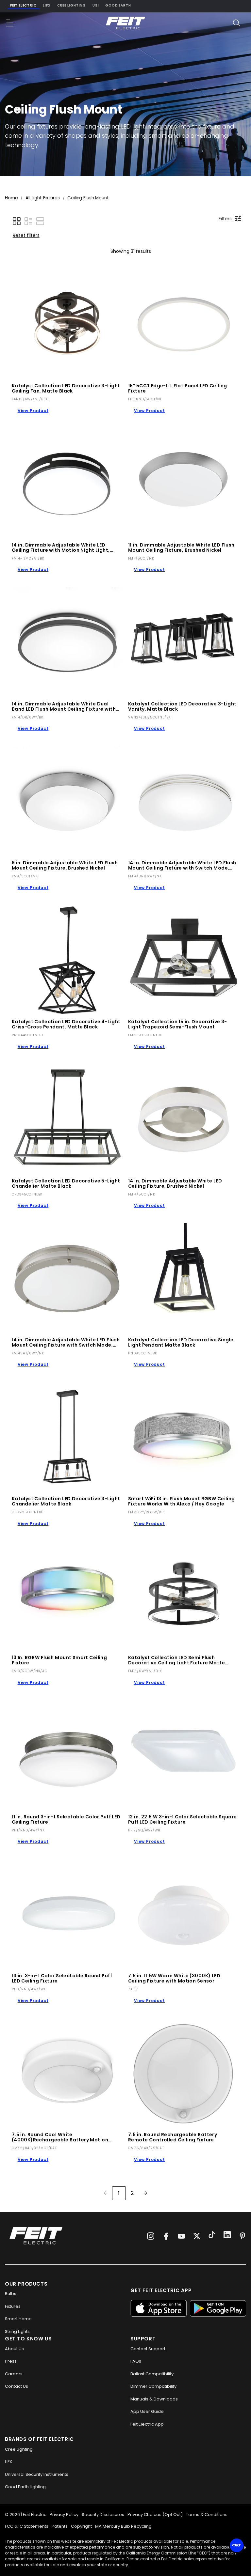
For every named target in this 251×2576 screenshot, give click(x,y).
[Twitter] (197, 2236)
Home (11, 198)
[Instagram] (151, 2236)
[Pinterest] (243, 2236)
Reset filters (26, 235)
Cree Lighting (72, 5)
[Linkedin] (227, 2236)
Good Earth (118, 5)
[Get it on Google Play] (218, 2308)
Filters (225, 219)
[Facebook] (166, 2236)
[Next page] (145, 2193)
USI (96, 5)
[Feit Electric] (125, 23)
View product (33, 411)
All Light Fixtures (43, 198)
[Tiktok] (212, 2236)
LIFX (47, 5)
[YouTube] (181, 2236)
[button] (10, 23)
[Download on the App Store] (159, 2308)
